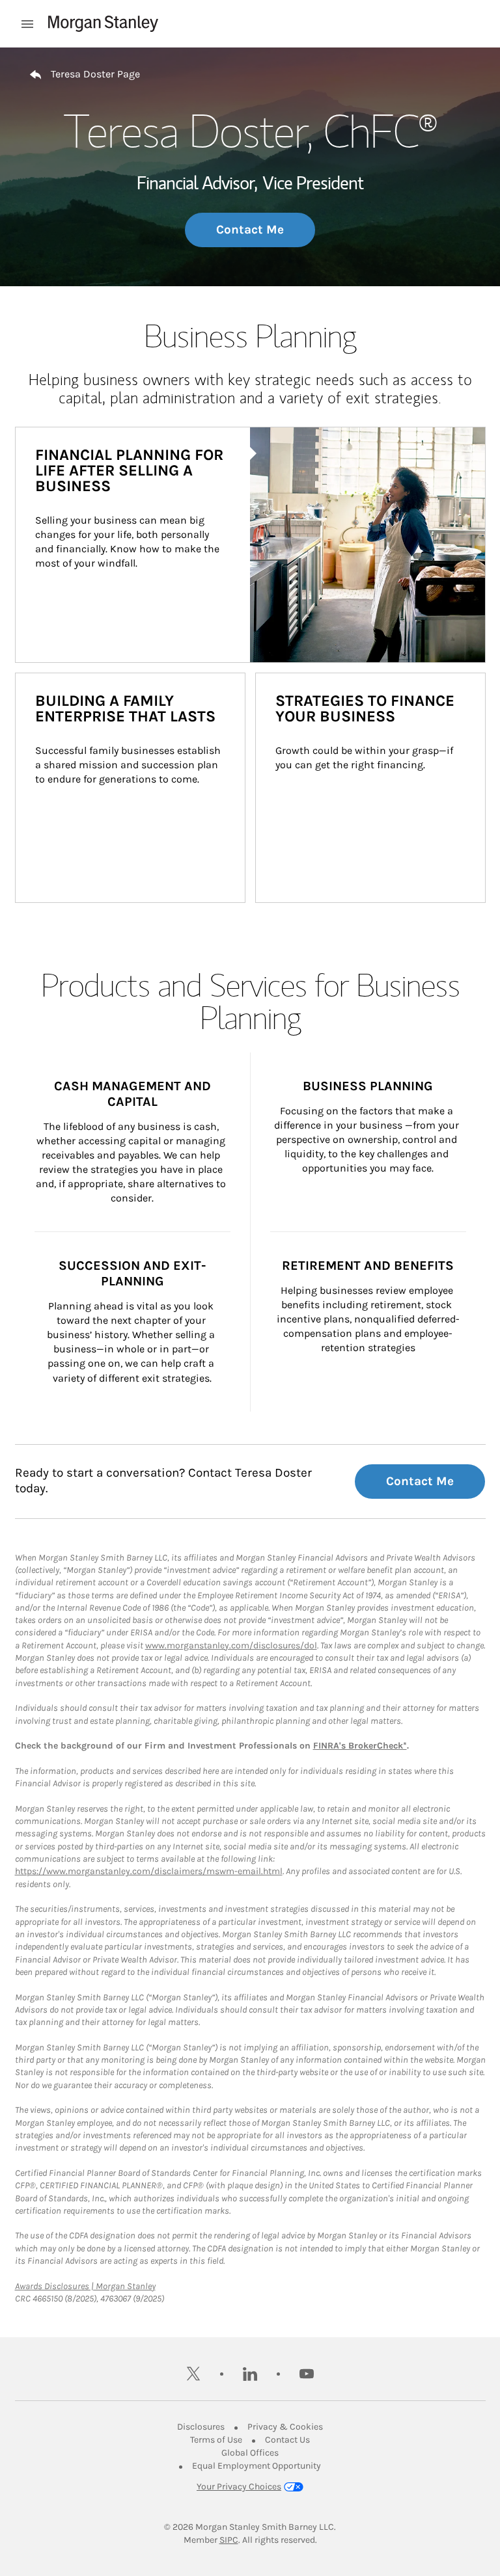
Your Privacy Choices (239, 2487)
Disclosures (201, 2427)
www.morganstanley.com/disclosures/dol (231, 1645)
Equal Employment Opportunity (257, 2466)
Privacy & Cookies (285, 2427)
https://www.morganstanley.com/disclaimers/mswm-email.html (149, 1871)
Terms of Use (216, 2440)
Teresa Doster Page (95, 74)
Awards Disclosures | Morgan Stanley (85, 2286)
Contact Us (287, 2440)
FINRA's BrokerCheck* (360, 1746)
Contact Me (250, 230)
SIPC (229, 2540)
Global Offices (250, 2453)
